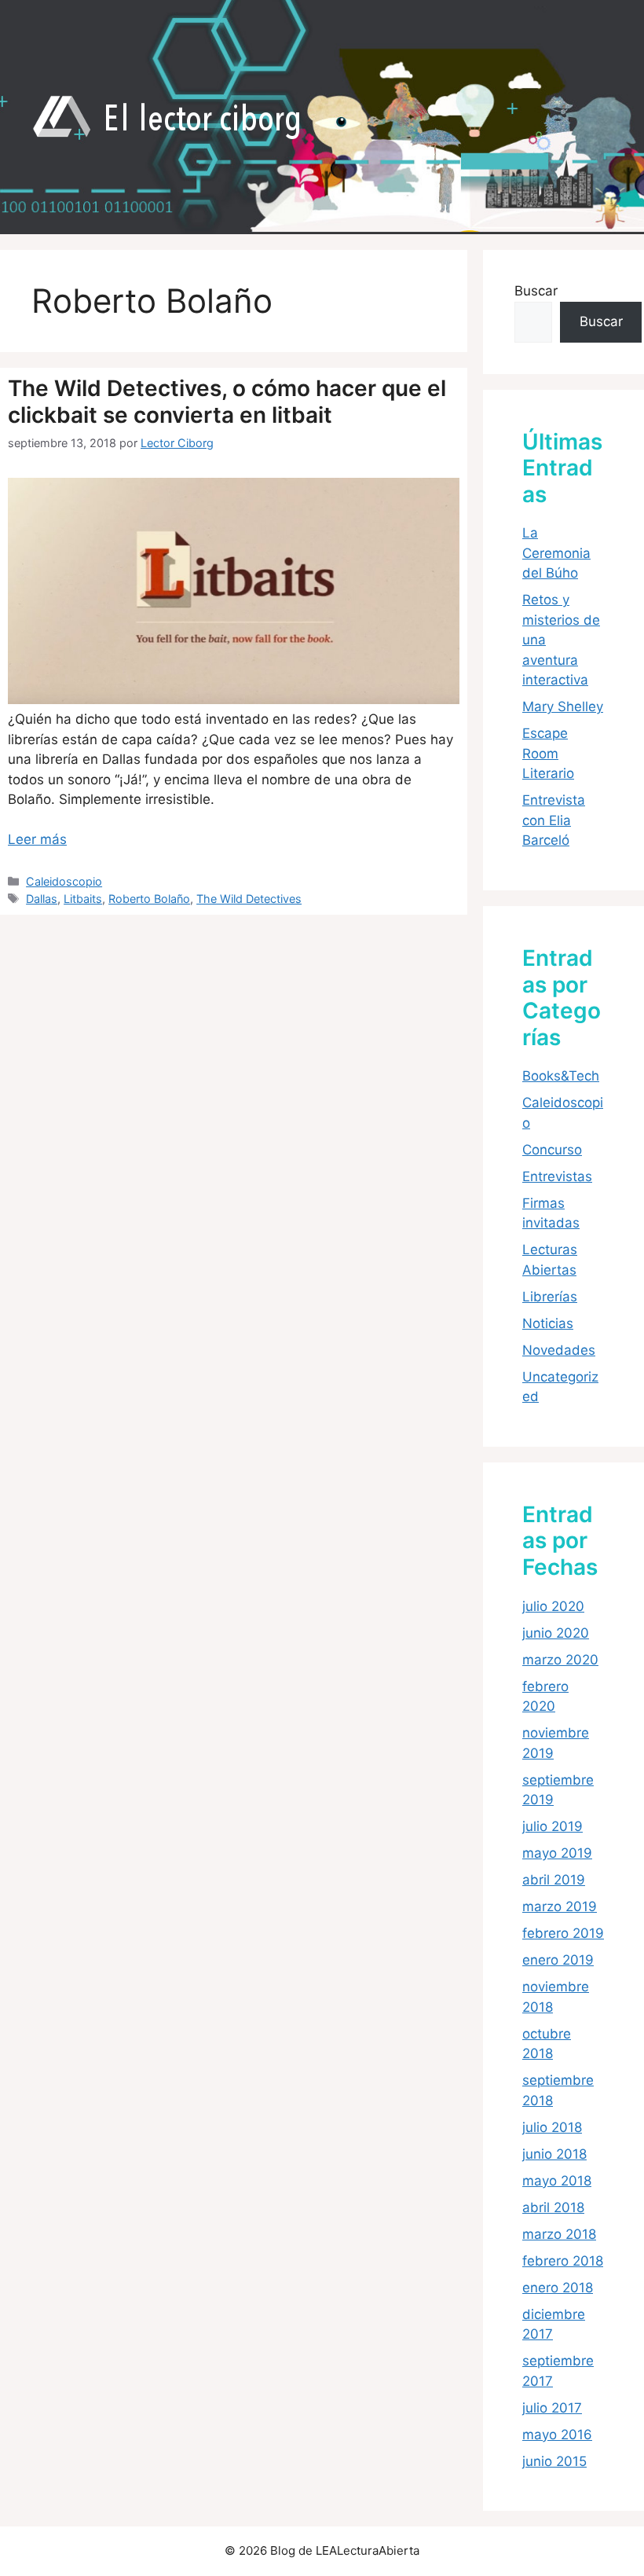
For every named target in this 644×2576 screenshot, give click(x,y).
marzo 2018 (559, 2234)
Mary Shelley (563, 706)
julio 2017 (552, 2408)
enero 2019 (558, 1960)
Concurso (552, 1150)
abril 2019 (554, 1880)
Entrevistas (557, 1176)
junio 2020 (556, 1633)
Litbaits (83, 899)
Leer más (37, 839)
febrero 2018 (563, 2261)
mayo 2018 (557, 2181)
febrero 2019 (563, 1933)
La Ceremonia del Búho (556, 553)
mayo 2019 (557, 1853)
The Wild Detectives (249, 899)
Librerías (550, 1297)
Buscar (536, 291)
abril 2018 (553, 2207)
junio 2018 (554, 2154)
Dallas (42, 899)
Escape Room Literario (548, 753)
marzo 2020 (560, 1660)
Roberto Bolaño (149, 899)
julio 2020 (553, 1606)
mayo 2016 (557, 2435)
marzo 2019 (560, 1906)
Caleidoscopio (64, 881)
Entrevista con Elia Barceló (554, 820)
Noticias (548, 1323)
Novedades (559, 1350)
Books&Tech (561, 1076)
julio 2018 (552, 2127)
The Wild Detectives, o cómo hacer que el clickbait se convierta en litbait (227, 402)
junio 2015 (554, 2461)
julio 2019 (553, 1826)
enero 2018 (558, 2288)
